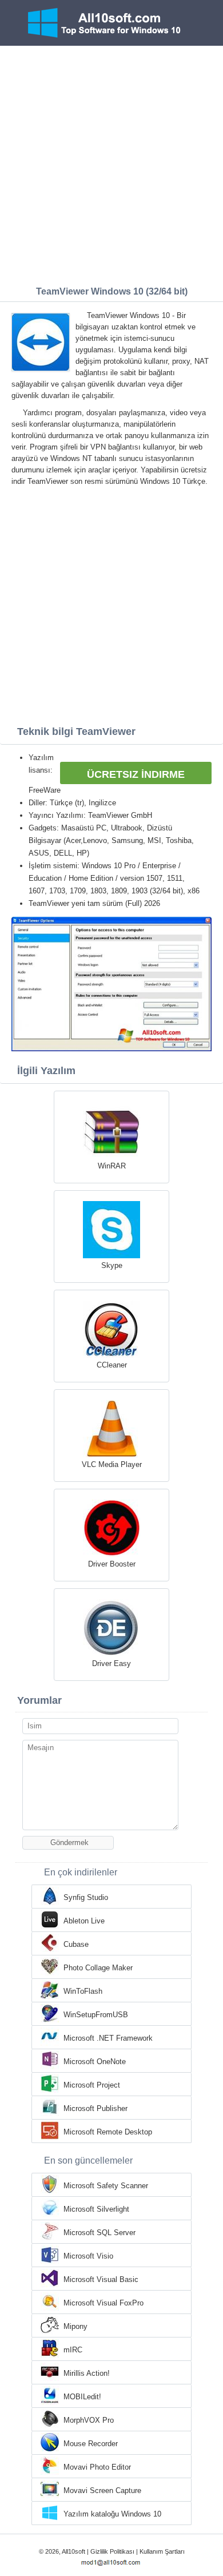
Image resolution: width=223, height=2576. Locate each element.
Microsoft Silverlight (96, 2209)
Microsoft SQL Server (99, 2233)
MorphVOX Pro (89, 2420)
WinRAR (112, 1166)
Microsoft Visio (88, 2256)
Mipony (75, 2326)
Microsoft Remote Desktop (108, 2132)
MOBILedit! (82, 2397)
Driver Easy (111, 1663)
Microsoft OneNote (95, 2062)
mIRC (73, 2350)
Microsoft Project (92, 2085)
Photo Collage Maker (98, 1968)
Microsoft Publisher (95, 2108)
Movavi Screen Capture (102, 2490)
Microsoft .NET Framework (108, 2038)
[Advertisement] (111, 163)
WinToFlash (83, 1991)
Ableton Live (84, 1921)
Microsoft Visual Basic (101, 2279)
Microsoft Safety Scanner (106, 2186)
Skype (112, 1265)
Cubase (76, 1944)
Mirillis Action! (87, 2373)
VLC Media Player (112, 1464)
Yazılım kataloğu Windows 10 (112, 2514)
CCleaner (112, 1365)
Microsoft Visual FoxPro (103, 2303)
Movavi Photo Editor (97, 2467)
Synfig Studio (86, 1897)
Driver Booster (112, 1564)
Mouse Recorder (91, 2444)
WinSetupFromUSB (96, 2015)
